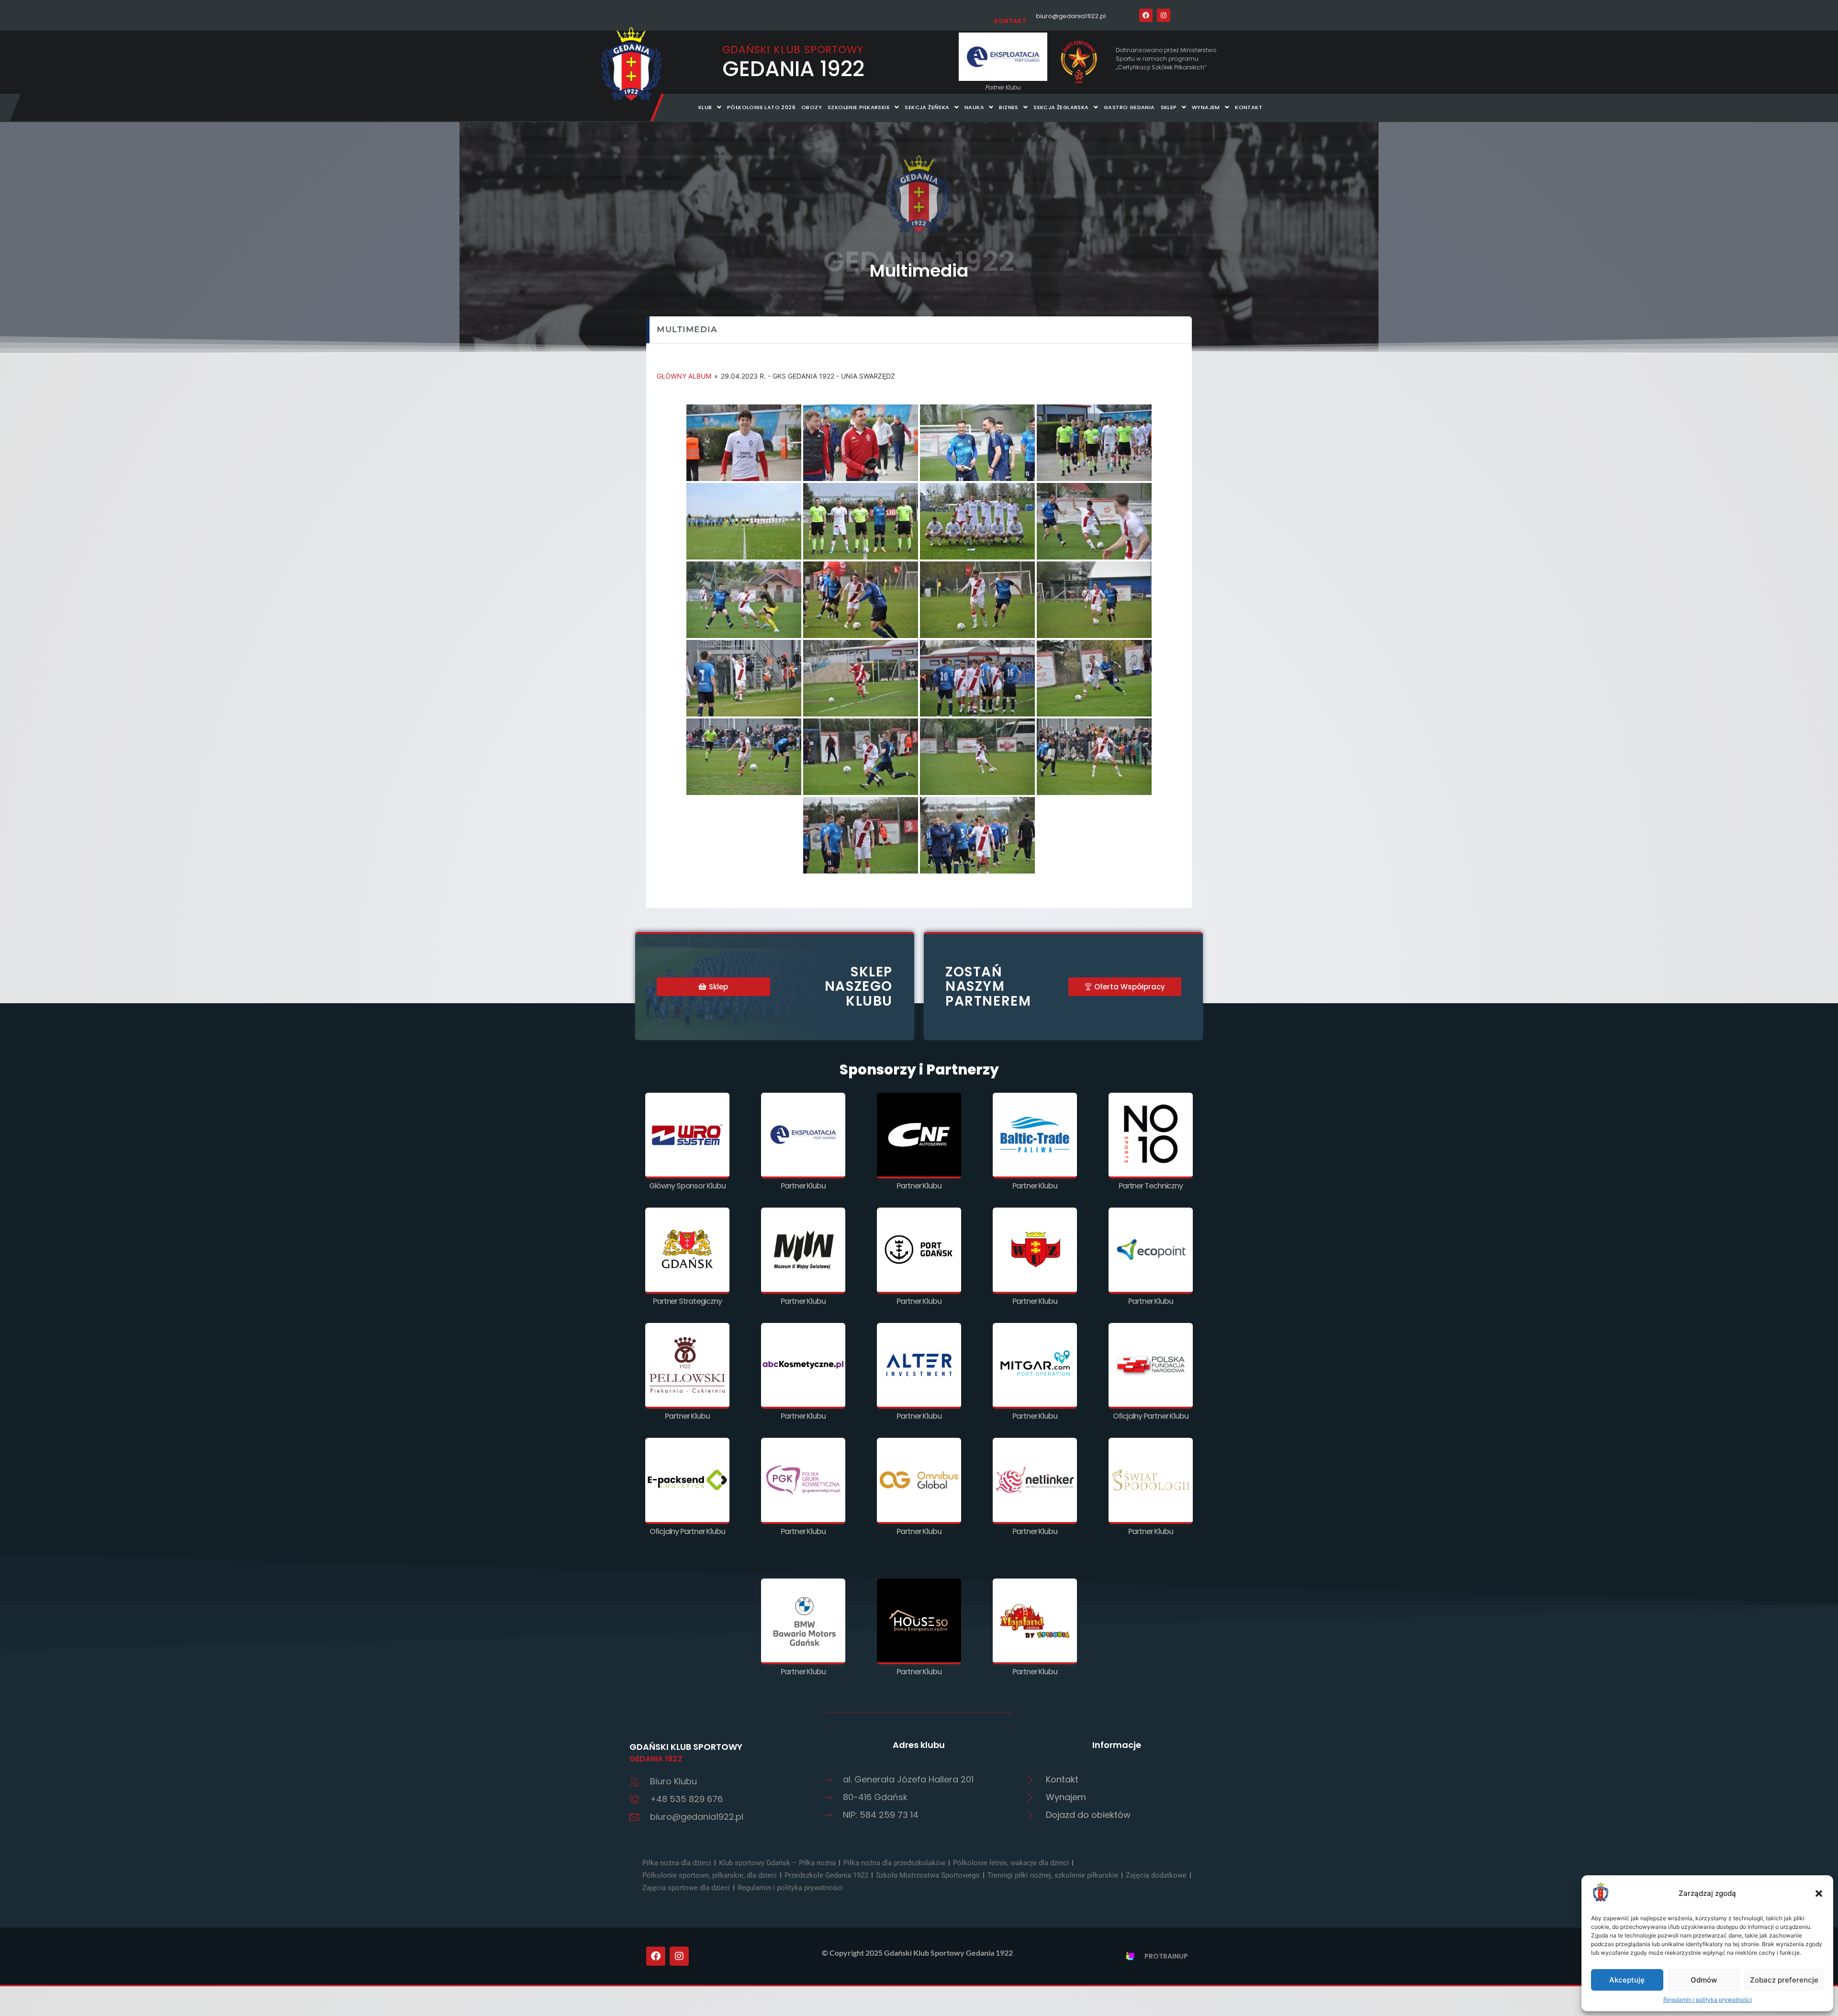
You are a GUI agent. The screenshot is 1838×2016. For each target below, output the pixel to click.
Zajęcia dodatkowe (1156, 1875)
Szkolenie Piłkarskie (859, 107)
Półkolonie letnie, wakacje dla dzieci (1011, 1863)
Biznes (1009, 107)
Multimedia (919, 271)
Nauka (974, 107)
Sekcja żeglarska (1061, 107)
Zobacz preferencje (1784, 1980)
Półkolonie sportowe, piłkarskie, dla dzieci (710, 1875)
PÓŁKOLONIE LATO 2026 (761, 107)
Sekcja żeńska (927, 107)
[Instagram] (1164, 15)
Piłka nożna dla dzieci (677, 1863)
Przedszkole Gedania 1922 (826, 1875)
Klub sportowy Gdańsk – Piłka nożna (777, 1863)
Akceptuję (1627, 1980)
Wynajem (1206, 107)
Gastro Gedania (1129, 107)
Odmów (1704, 1980)
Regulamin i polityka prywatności (1708, 1999)
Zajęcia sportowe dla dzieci (686, 1888)
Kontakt (1249, 107)
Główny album (684, 376)
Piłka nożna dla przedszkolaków (894, 1863)
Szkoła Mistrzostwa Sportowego (928, 1875)
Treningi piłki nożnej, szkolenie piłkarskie (1053, 1875)
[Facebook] (1146, 15)
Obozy (812, 107)
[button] (1819, 1893)
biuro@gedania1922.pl (1071, 16)
